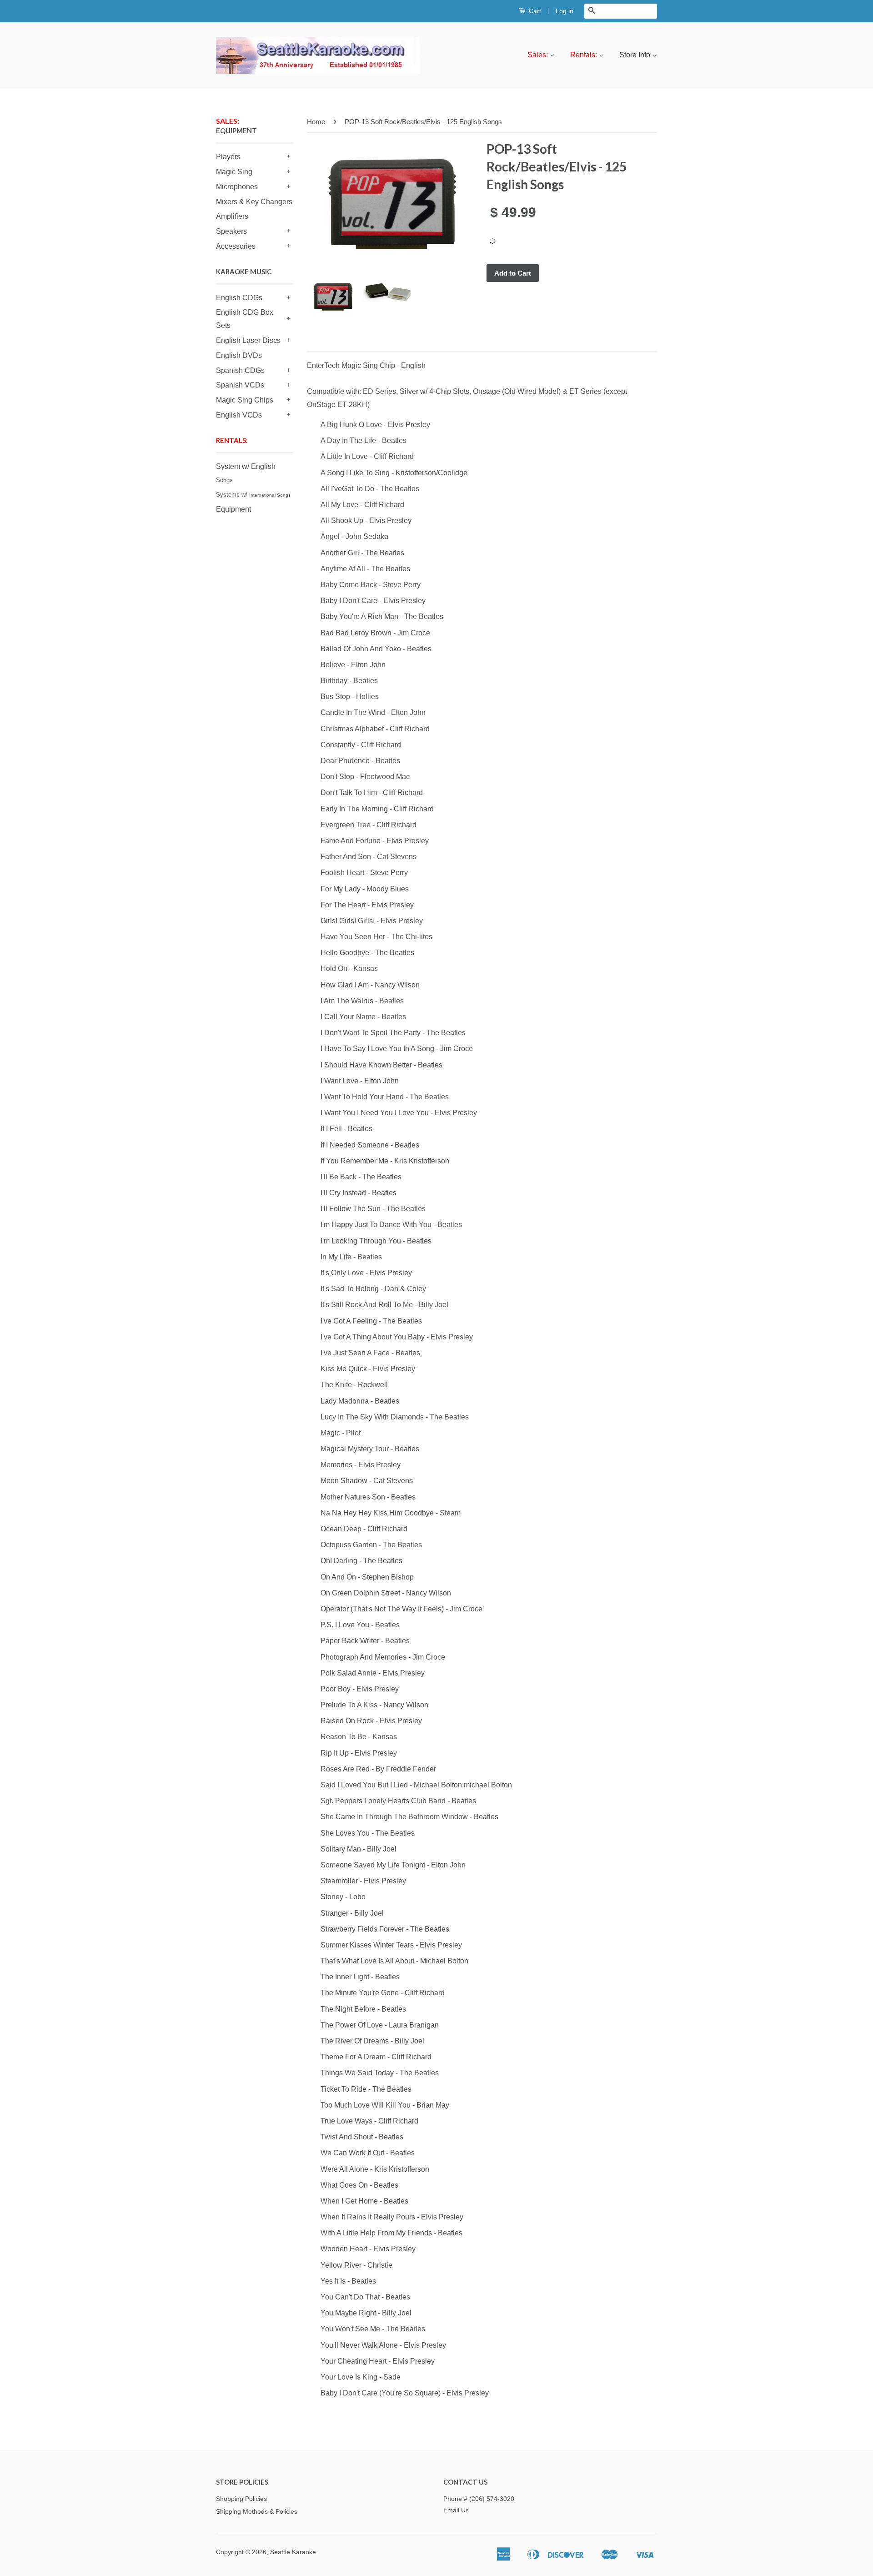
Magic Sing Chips (245, 400)
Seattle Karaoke (293, 2552)
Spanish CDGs (240, 370)
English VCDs (239, 415)
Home (316, 122)
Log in (564, 11)
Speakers (231, 231)
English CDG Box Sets (245, 319)
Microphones (237, 187)
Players (228, 157)
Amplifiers (232, 216)
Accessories (236, 246)
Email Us (456, 2510)
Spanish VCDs (240, 385)
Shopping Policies (241, 2499)
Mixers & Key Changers (254, 202)
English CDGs (239, 298)
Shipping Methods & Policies (257, 2512)
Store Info (636, 55)
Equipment (233, 509)
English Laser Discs (248, 340)
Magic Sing (234, 172)
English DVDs (239, 355)
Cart (534, 11)
